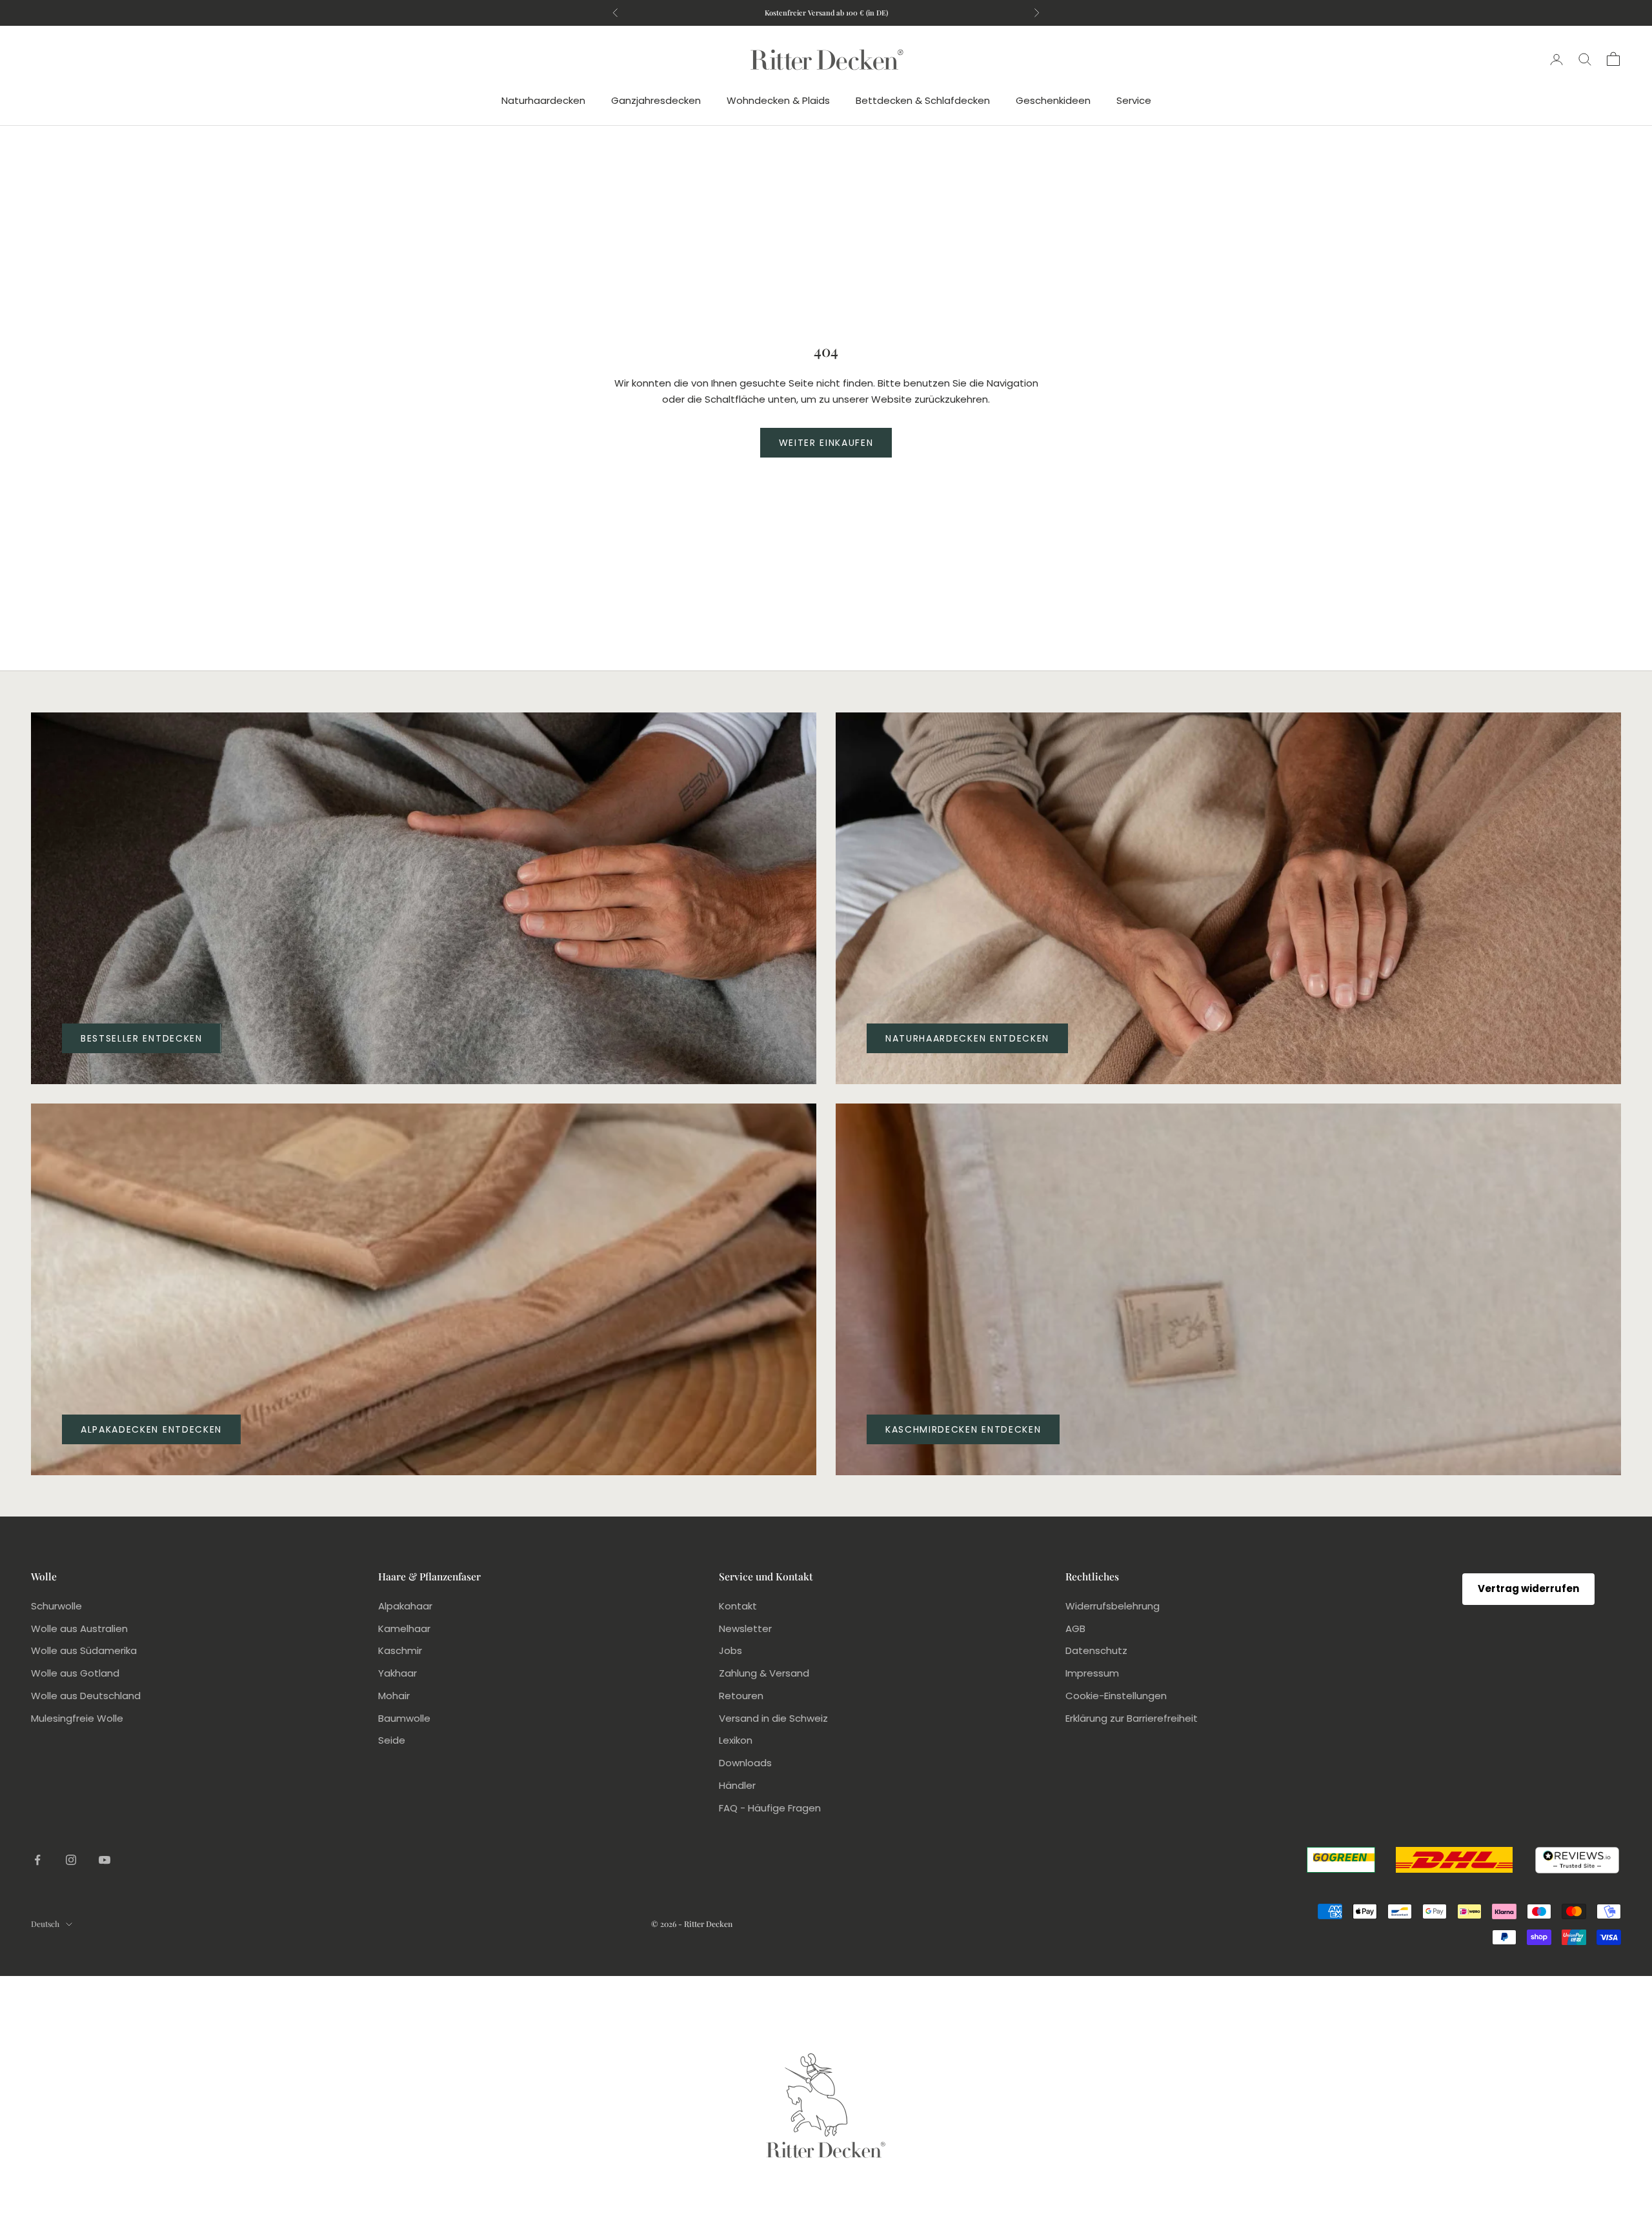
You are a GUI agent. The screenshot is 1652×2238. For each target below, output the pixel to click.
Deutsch (45, 1924)
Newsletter (745, 1628)
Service (1134, 100)
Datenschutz (1096, 1650)
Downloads (745, 1763)
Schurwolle (56, 1606)
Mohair (394, 1696)
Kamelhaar (404, 1628)
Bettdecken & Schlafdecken (923, 100)
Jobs (730, 1650)
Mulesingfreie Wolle (77, 1718)
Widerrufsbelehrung (1113, 1606)
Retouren (741, 1696)
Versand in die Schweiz (773, 1718)
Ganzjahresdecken (656, 100)
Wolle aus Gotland (75, 1673)
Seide (392, 1740)
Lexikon (736, 1740)
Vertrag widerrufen (1528, 1588)
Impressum (1092, 1673)
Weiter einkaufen (826, 443)
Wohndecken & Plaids (778, 100)
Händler (737, 1785)
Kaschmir (400, 1650)
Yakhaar (398, 1673)
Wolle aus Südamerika (84, 1650)
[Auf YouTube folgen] (105, 1860)
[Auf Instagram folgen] (71, 1860)
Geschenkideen (1053, 100)
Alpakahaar (405, 1606)
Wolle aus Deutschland (86, 1696)
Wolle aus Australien (79, 1628)
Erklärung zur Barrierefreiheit (1132, 1718)
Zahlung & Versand (764, 1673)
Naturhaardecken (543, 100)
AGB (1075, 1628)
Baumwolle (404, 1718)
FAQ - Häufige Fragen (770, 1808)
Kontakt (738, 1606)
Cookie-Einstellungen (1116, 1696)
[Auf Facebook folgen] (37, 1860)
